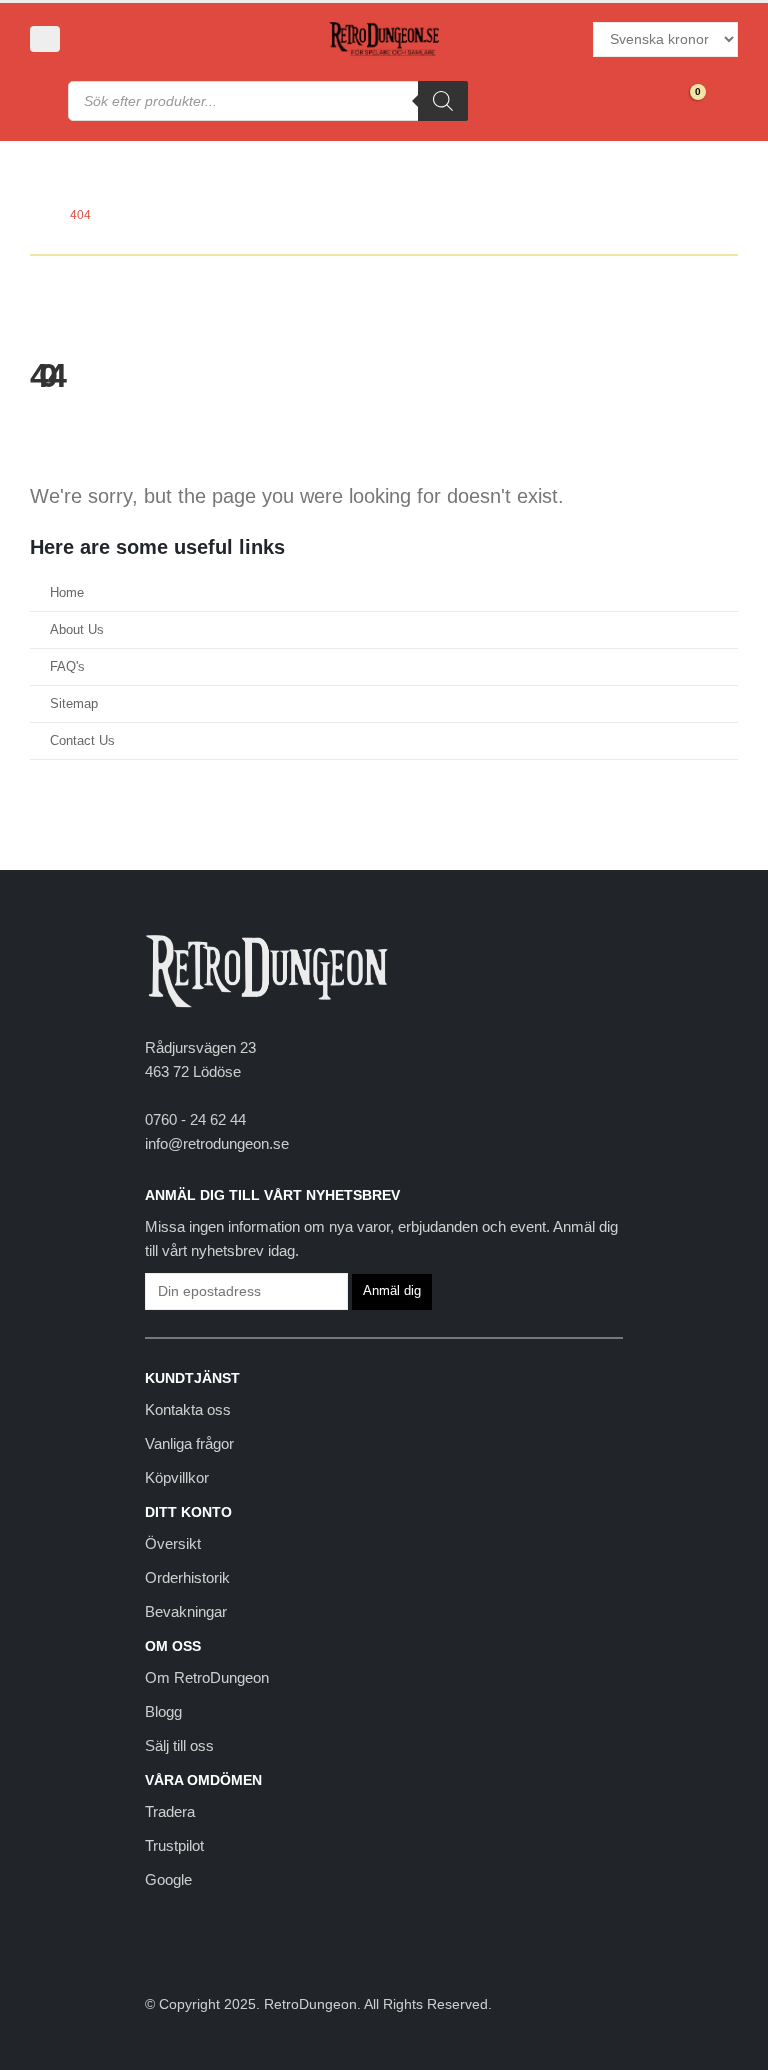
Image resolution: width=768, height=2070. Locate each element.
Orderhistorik (187, 1577)
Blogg (163, 1711)
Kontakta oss (188, 1409)
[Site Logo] (384, 39)
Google (168, 1879)
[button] (45, 39)
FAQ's (67, 667)
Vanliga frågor (189, 1443)
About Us (77, 630)
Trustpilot (174, 1845)
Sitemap (74, 704)
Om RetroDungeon (207, 1677)
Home (67, 593)
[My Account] (97, 39)
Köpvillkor (177, 1477)
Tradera (170, 1811)
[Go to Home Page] (36, 215)
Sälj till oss (179, 1745)
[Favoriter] (641, 101)
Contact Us (82, 741)
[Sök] (443, 101)
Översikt (173, 1543)
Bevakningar (186, 1611)
